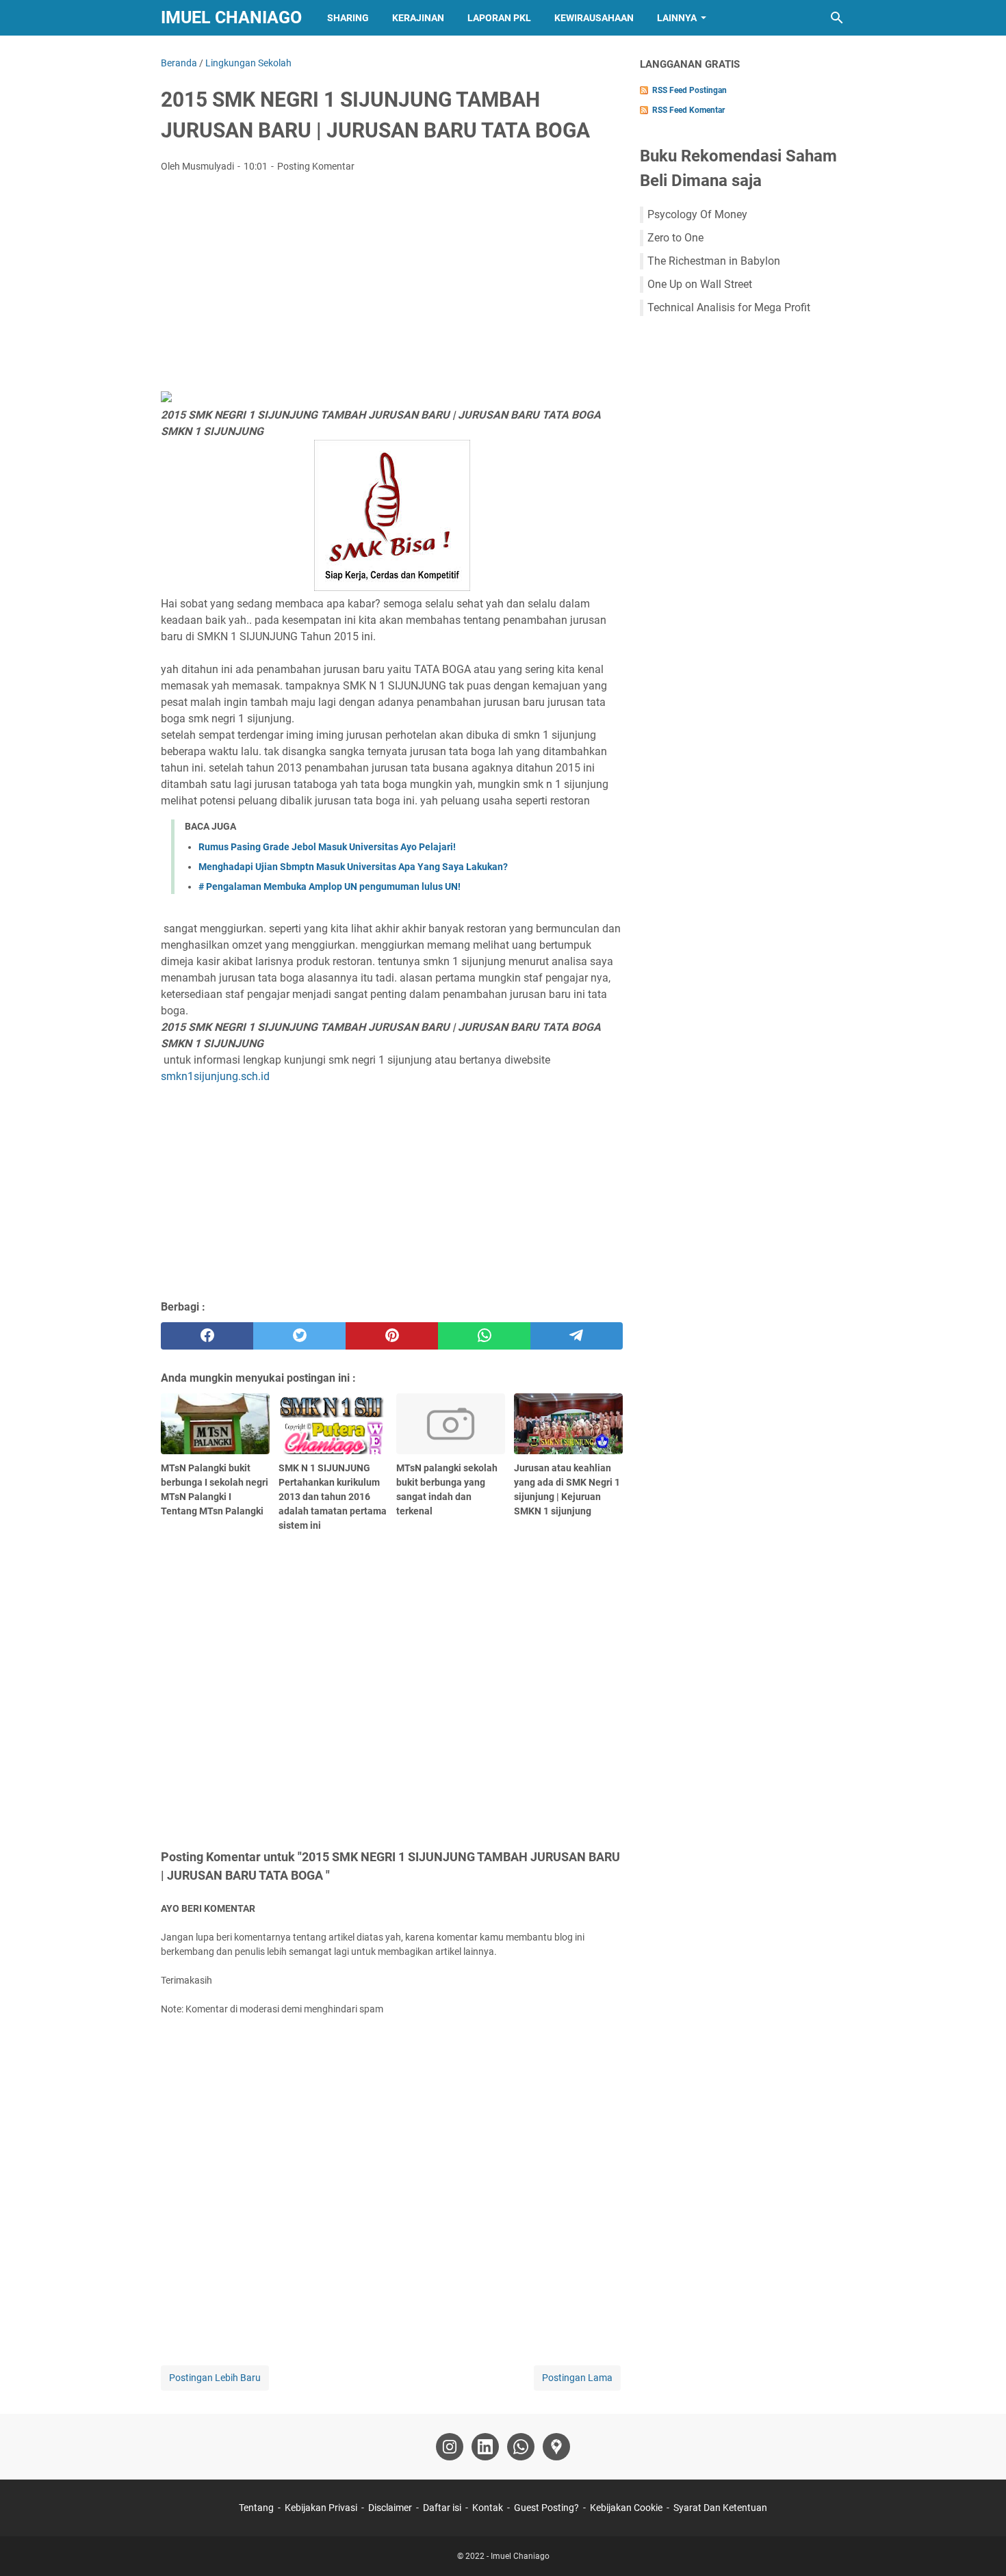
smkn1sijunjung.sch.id (215, 1076)
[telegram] (577, 1336)
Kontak (488, 2508)
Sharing (348, 18)
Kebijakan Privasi (321, 2508)
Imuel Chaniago (231, 17)
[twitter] (299, 1336)
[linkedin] (485, 2447)
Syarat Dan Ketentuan (720, 2508)
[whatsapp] (484, 1336)
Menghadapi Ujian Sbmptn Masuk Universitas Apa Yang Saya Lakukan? (353, 867)
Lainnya (677, 18)
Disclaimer (390, 2508)
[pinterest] (392, 1336)
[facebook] (207, 1336)
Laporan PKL (499, 18)
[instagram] (450, 2447)
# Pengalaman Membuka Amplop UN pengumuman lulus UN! (330, 886)
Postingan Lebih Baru (215, 2378)
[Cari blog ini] (837, 18)
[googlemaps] (556, 2447)
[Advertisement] (392, 286)
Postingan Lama (577, 2378)
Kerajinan (418, 18)
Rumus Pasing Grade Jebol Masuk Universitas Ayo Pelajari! (327, 847)
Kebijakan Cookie (626, 2508)
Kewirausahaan (594, 18)
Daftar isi (442, 2508)
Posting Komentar (316, 166)
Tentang (256, 2508)
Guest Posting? (546, 2508)
